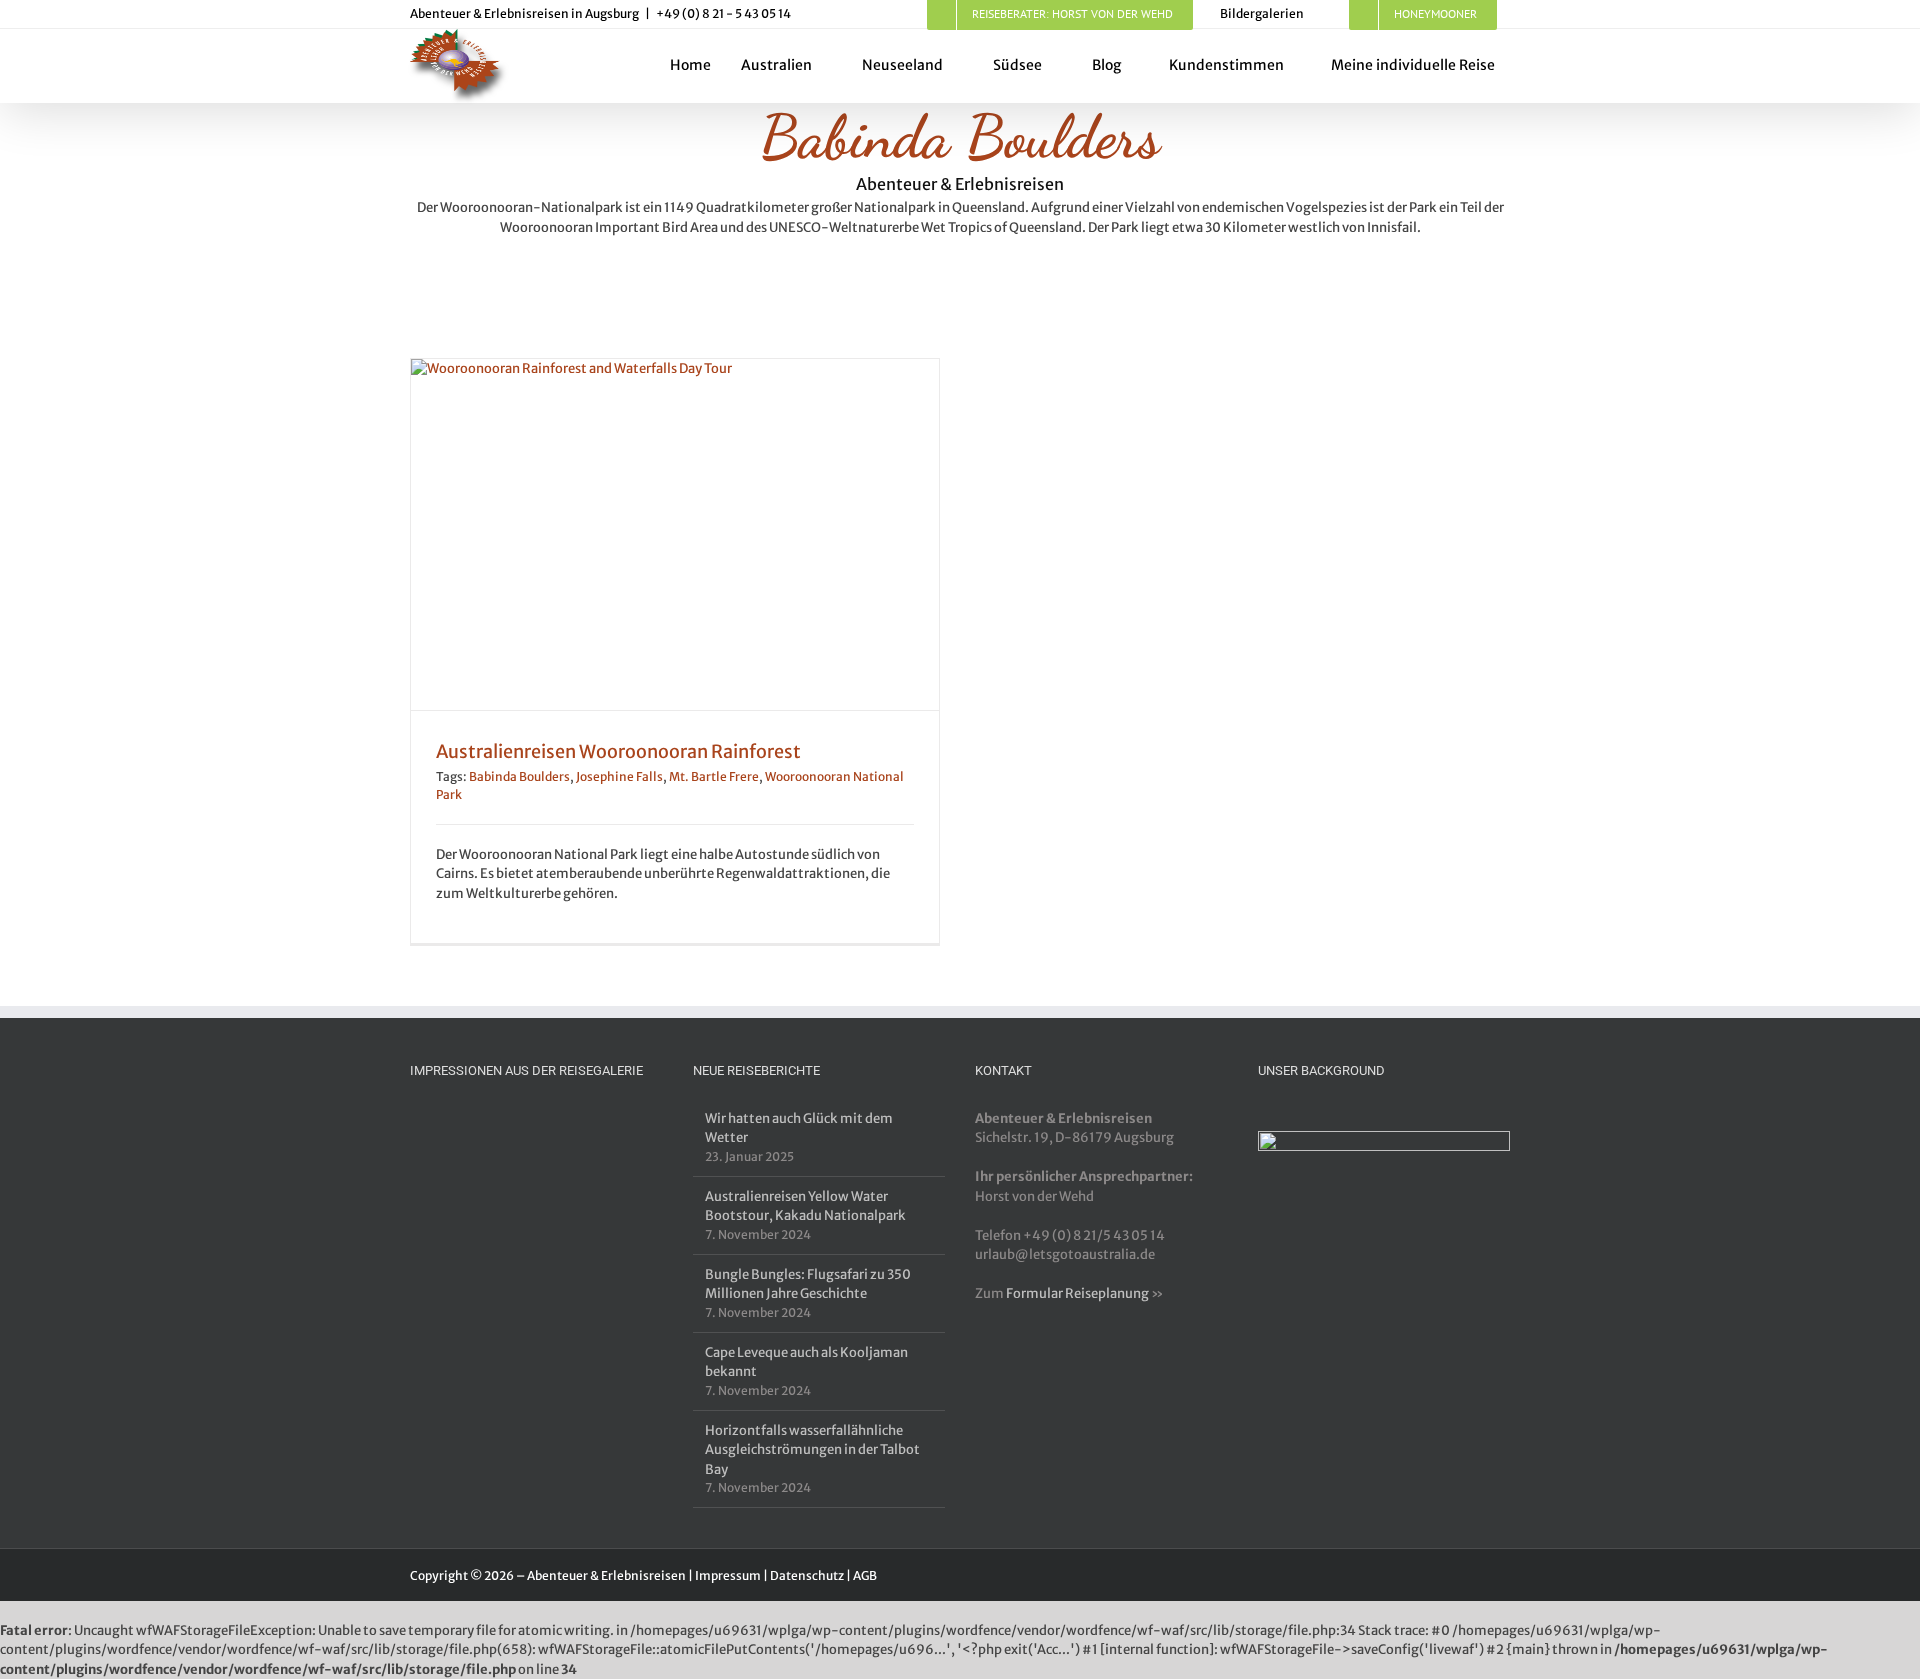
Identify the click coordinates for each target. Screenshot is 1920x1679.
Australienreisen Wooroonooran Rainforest (618, 751)
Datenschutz (807, 1575)
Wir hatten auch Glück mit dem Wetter (799, 1128)
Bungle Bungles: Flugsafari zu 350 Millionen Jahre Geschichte (808, 1284)
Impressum (728, 1575)
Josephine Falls (619, 776)
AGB (865, 1575)
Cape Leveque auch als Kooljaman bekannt (806, 1362)
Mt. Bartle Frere (714, 776)
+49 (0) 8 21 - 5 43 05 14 (723, 13)
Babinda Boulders (519, 776)
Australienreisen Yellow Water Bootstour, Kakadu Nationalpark (805, 1206)
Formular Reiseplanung (1077, 1293)
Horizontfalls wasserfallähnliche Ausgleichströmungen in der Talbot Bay (812, 1450)
